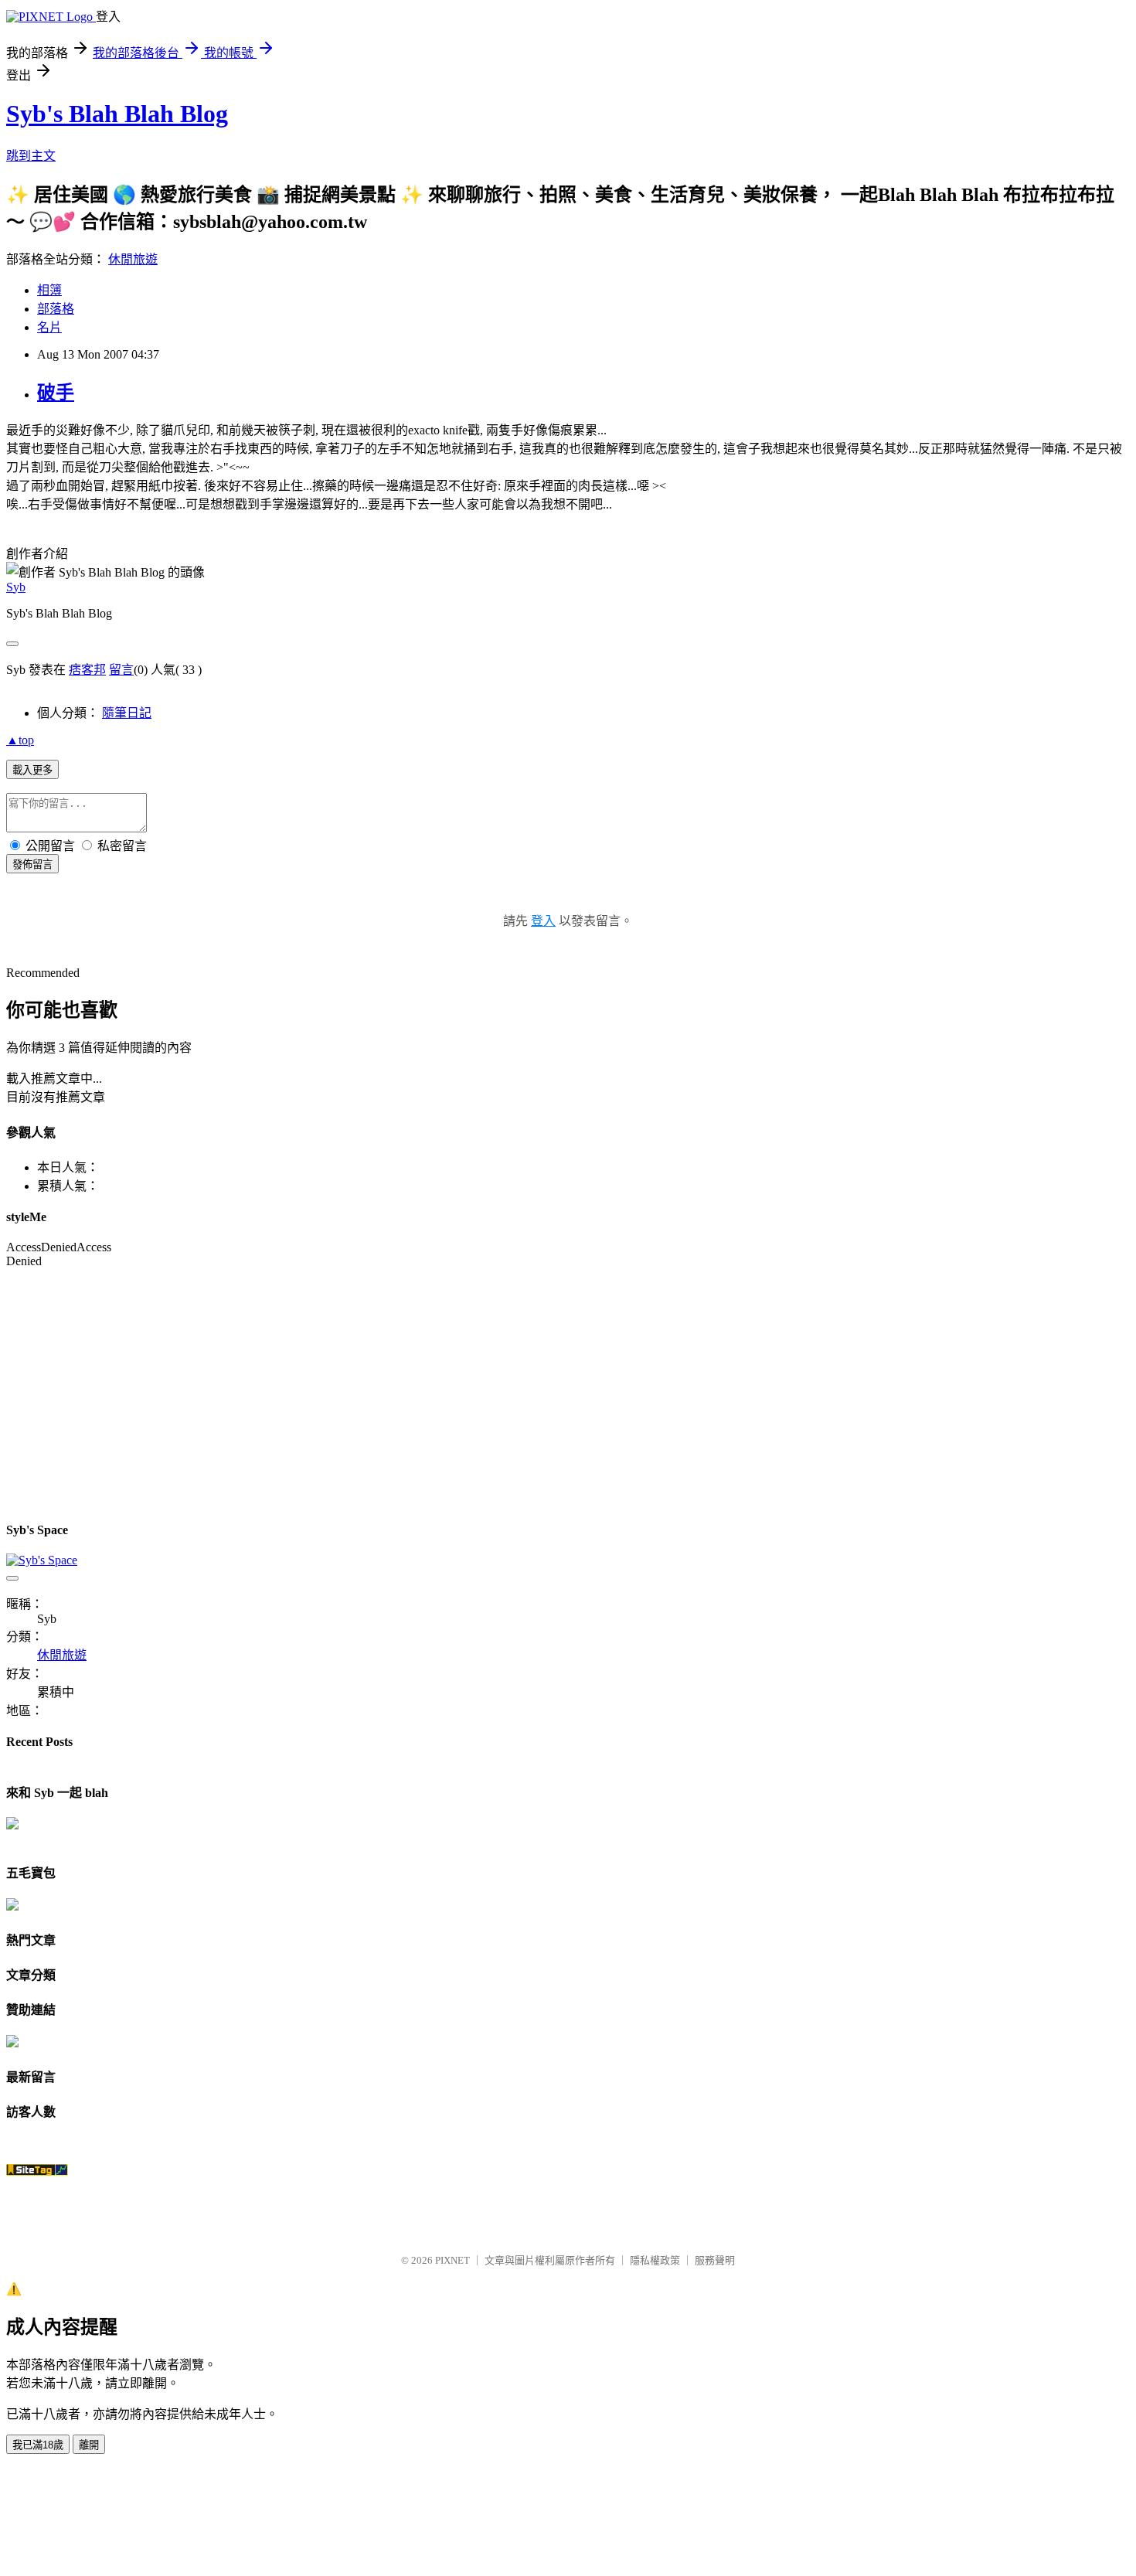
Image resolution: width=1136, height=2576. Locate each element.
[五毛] (12, 1906)
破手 (56, 393)
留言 (121, 670)
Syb (16, 587)
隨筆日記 (127, 713)
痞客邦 (87, 670)
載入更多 (32, 770)
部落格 (56, 309)
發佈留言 (32, 864)
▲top (20, 740)
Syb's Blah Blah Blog (117, 114)
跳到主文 (31, 156)
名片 (49, 327)
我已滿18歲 (38, 2445)
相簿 (49, 290)
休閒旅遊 (133, 259)
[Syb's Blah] (12, 1825)
